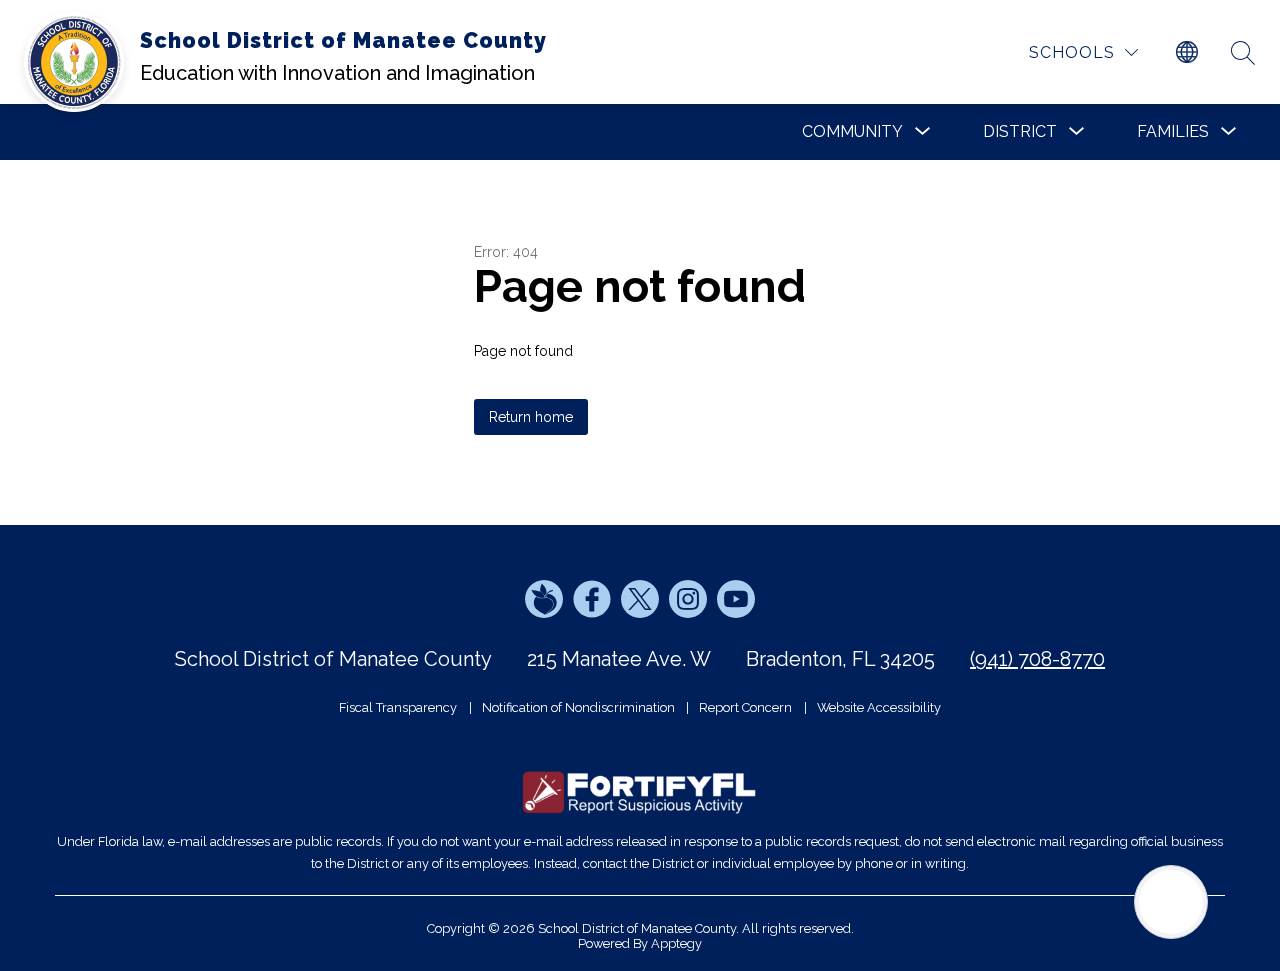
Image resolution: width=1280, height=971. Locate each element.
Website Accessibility (879, 707)
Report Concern (745, 707)
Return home (531, 417)
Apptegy (676, 943)
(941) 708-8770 (1037, 659)
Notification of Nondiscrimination (578, 707)
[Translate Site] (1187, 53)
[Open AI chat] (1171, 902)
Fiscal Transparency (398, 707)
